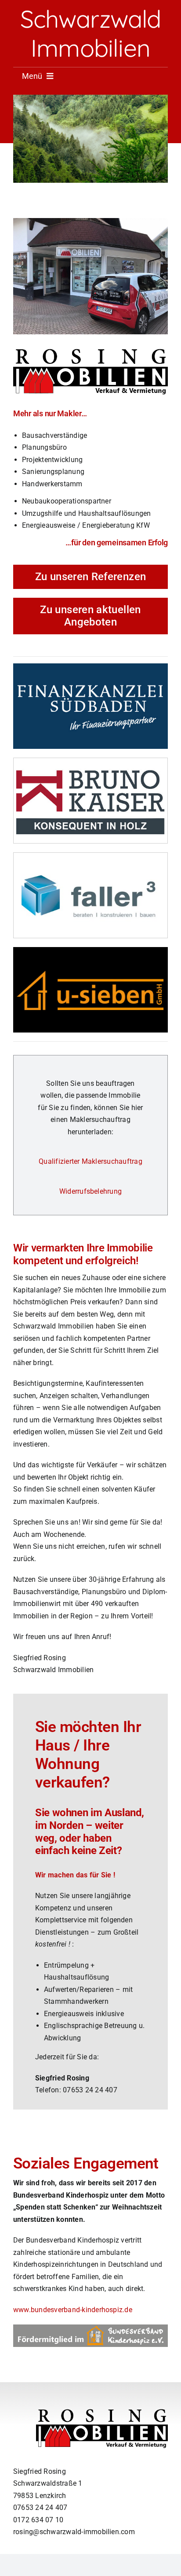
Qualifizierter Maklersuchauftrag (90, 1161)
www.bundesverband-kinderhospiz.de (73, 2310)
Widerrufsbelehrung (90, 1191)
